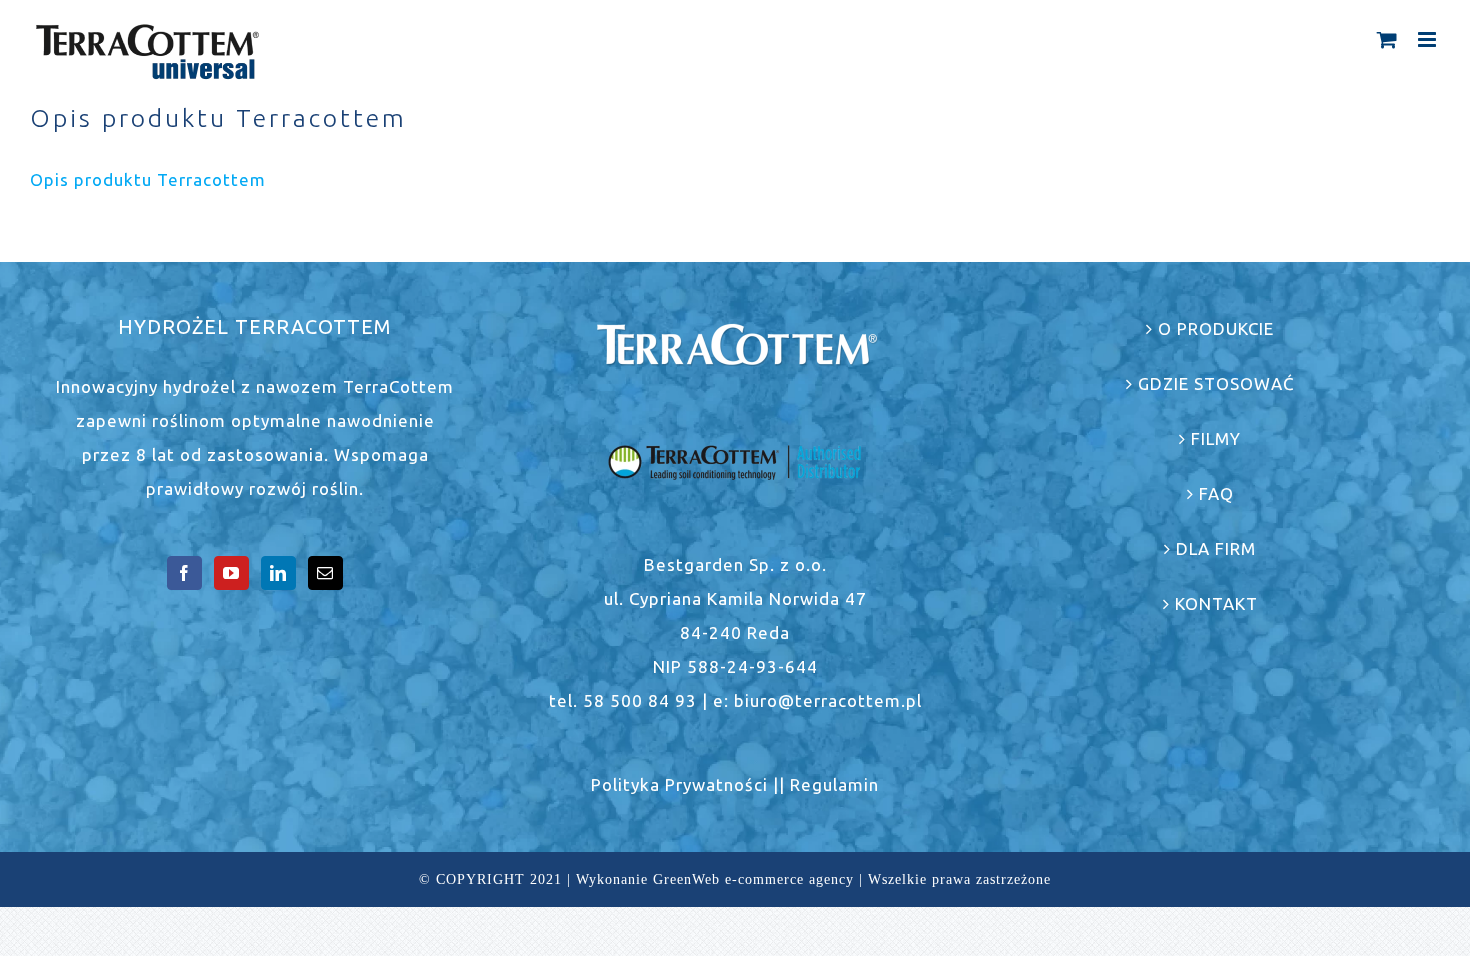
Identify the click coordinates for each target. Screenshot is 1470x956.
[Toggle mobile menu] (1429, 39)
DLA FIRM (1216, 548)
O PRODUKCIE (1216, 328)
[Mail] (325, 573)
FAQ (1216, 493)
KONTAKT (1216, 603)
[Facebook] (184, 573)
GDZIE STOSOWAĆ (1216, 383)
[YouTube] (231, 573)
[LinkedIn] (278, 573)
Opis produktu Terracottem (148, 179)
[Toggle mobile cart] (1387, 39)
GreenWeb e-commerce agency (753, 879)
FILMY (1216, 438)
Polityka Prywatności (679, 784)
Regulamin (834, 784)
